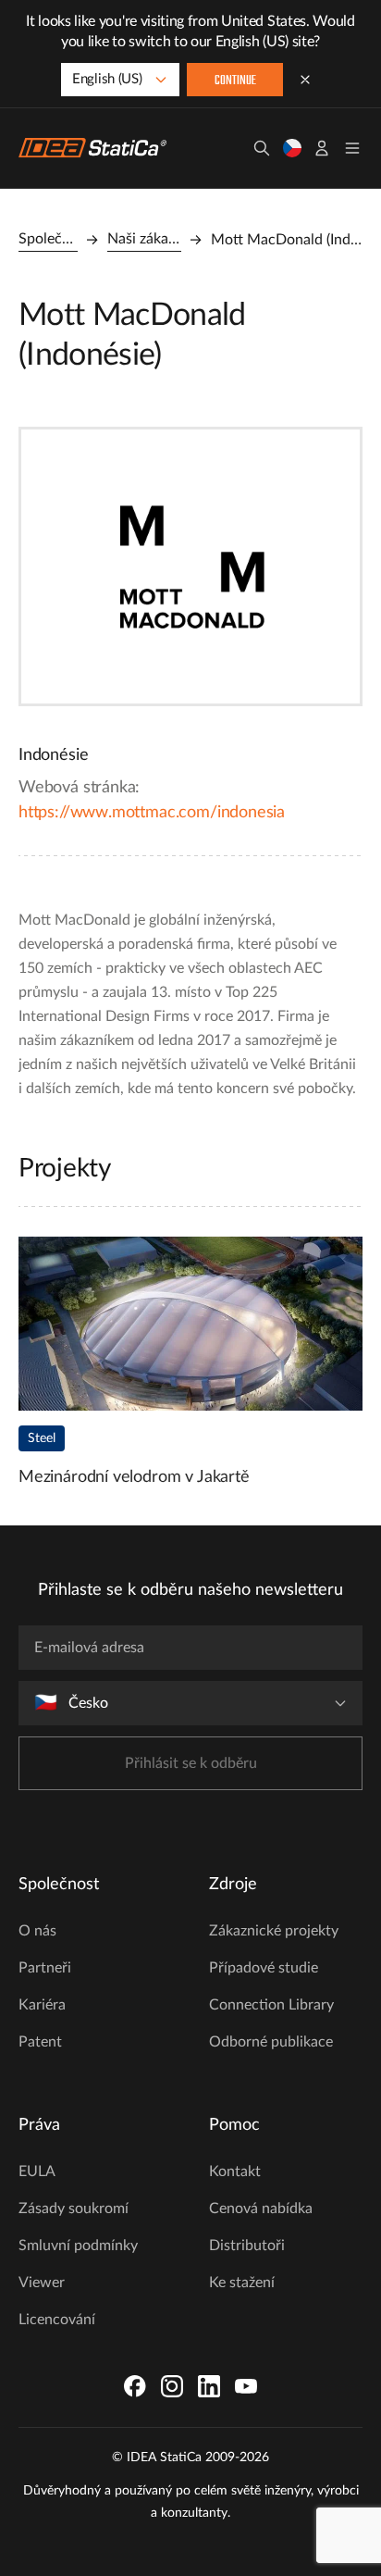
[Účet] (322, 148)
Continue (235, 81)
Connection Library (271, 2005)
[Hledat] (262, 148)
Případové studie (264, 1968)
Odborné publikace (271, 2042)
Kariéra (42, 2005)
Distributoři (247, 2246)
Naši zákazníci (144, 239)
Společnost (48, 239)
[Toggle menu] (352, 148)
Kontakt (235, 2172)
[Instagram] (172, 2386)
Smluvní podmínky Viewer (78, 2264)
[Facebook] (135, 2386)
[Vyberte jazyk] (292, 148)
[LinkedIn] (209, 2386)
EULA (37, 2172)
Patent (40, 2042)
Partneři (45, 1968)
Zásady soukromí (74, 2209)
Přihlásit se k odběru (191, 1763)
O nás (37, 1931)
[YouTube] (246, 2386)
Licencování (57, 2320)
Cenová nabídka (261, 2209)
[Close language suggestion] (305, 80)
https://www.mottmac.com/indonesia (152, 813)
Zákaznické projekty (274, 1931)
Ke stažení (242, 2283)
